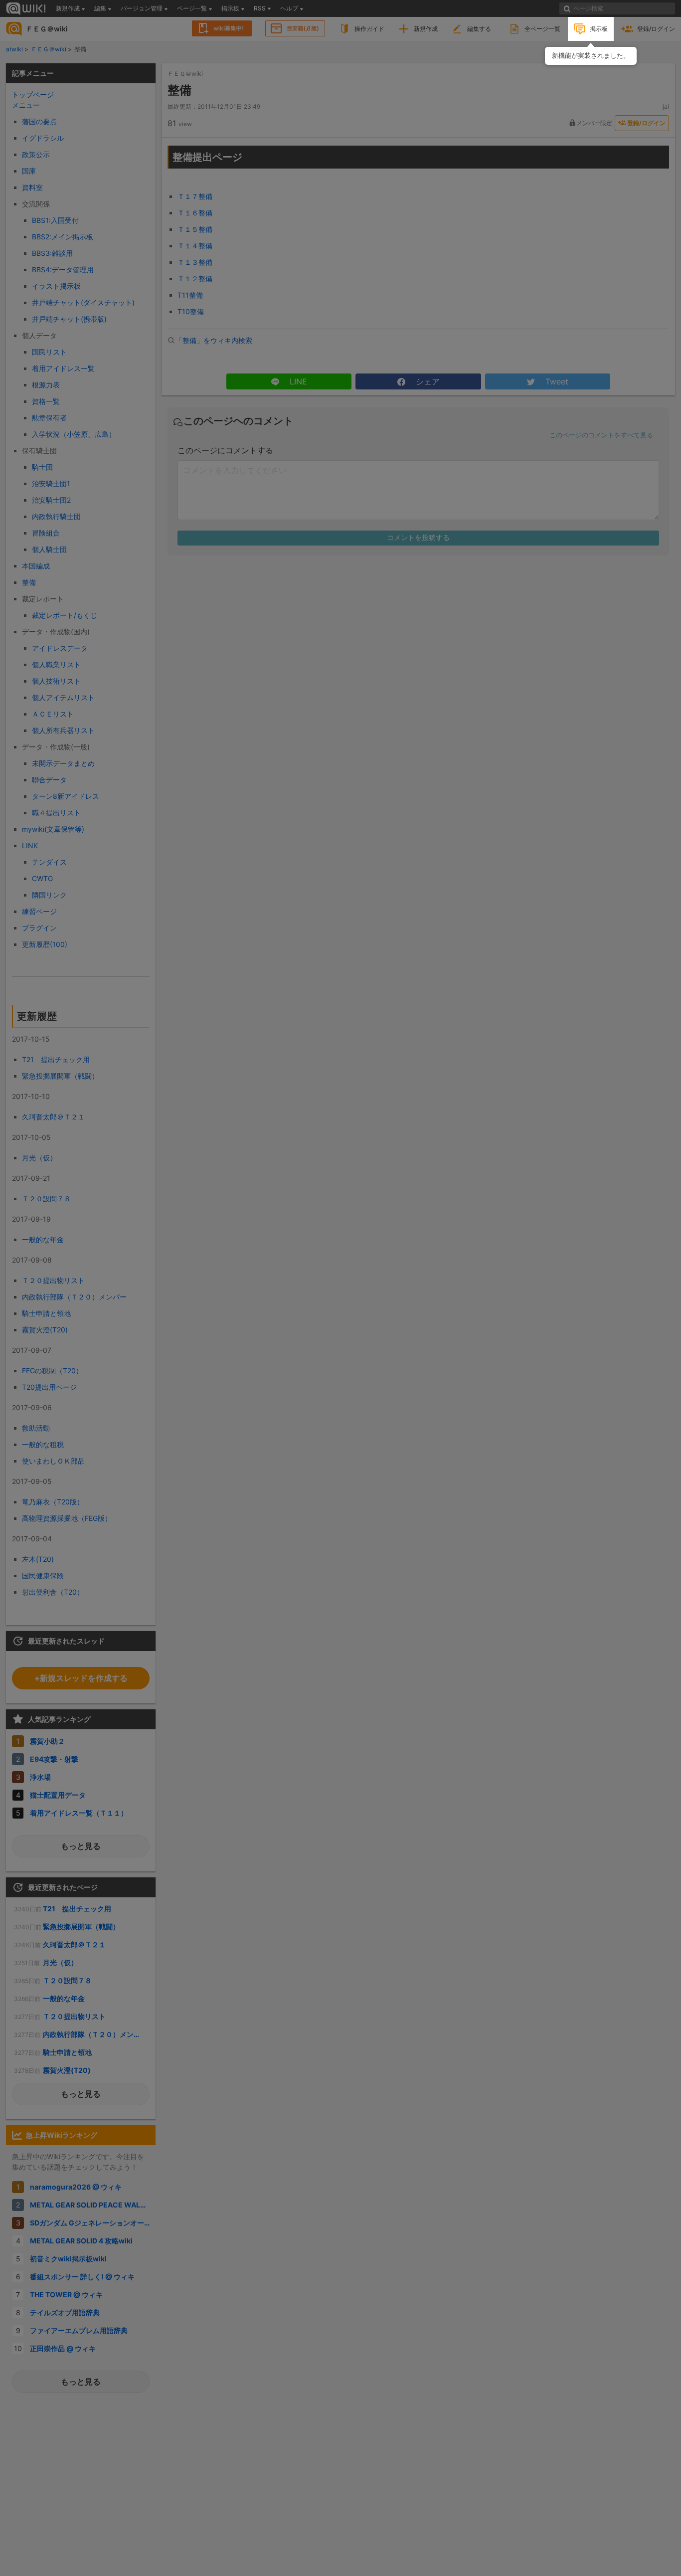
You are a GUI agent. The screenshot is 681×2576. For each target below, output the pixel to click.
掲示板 (599, 29)
